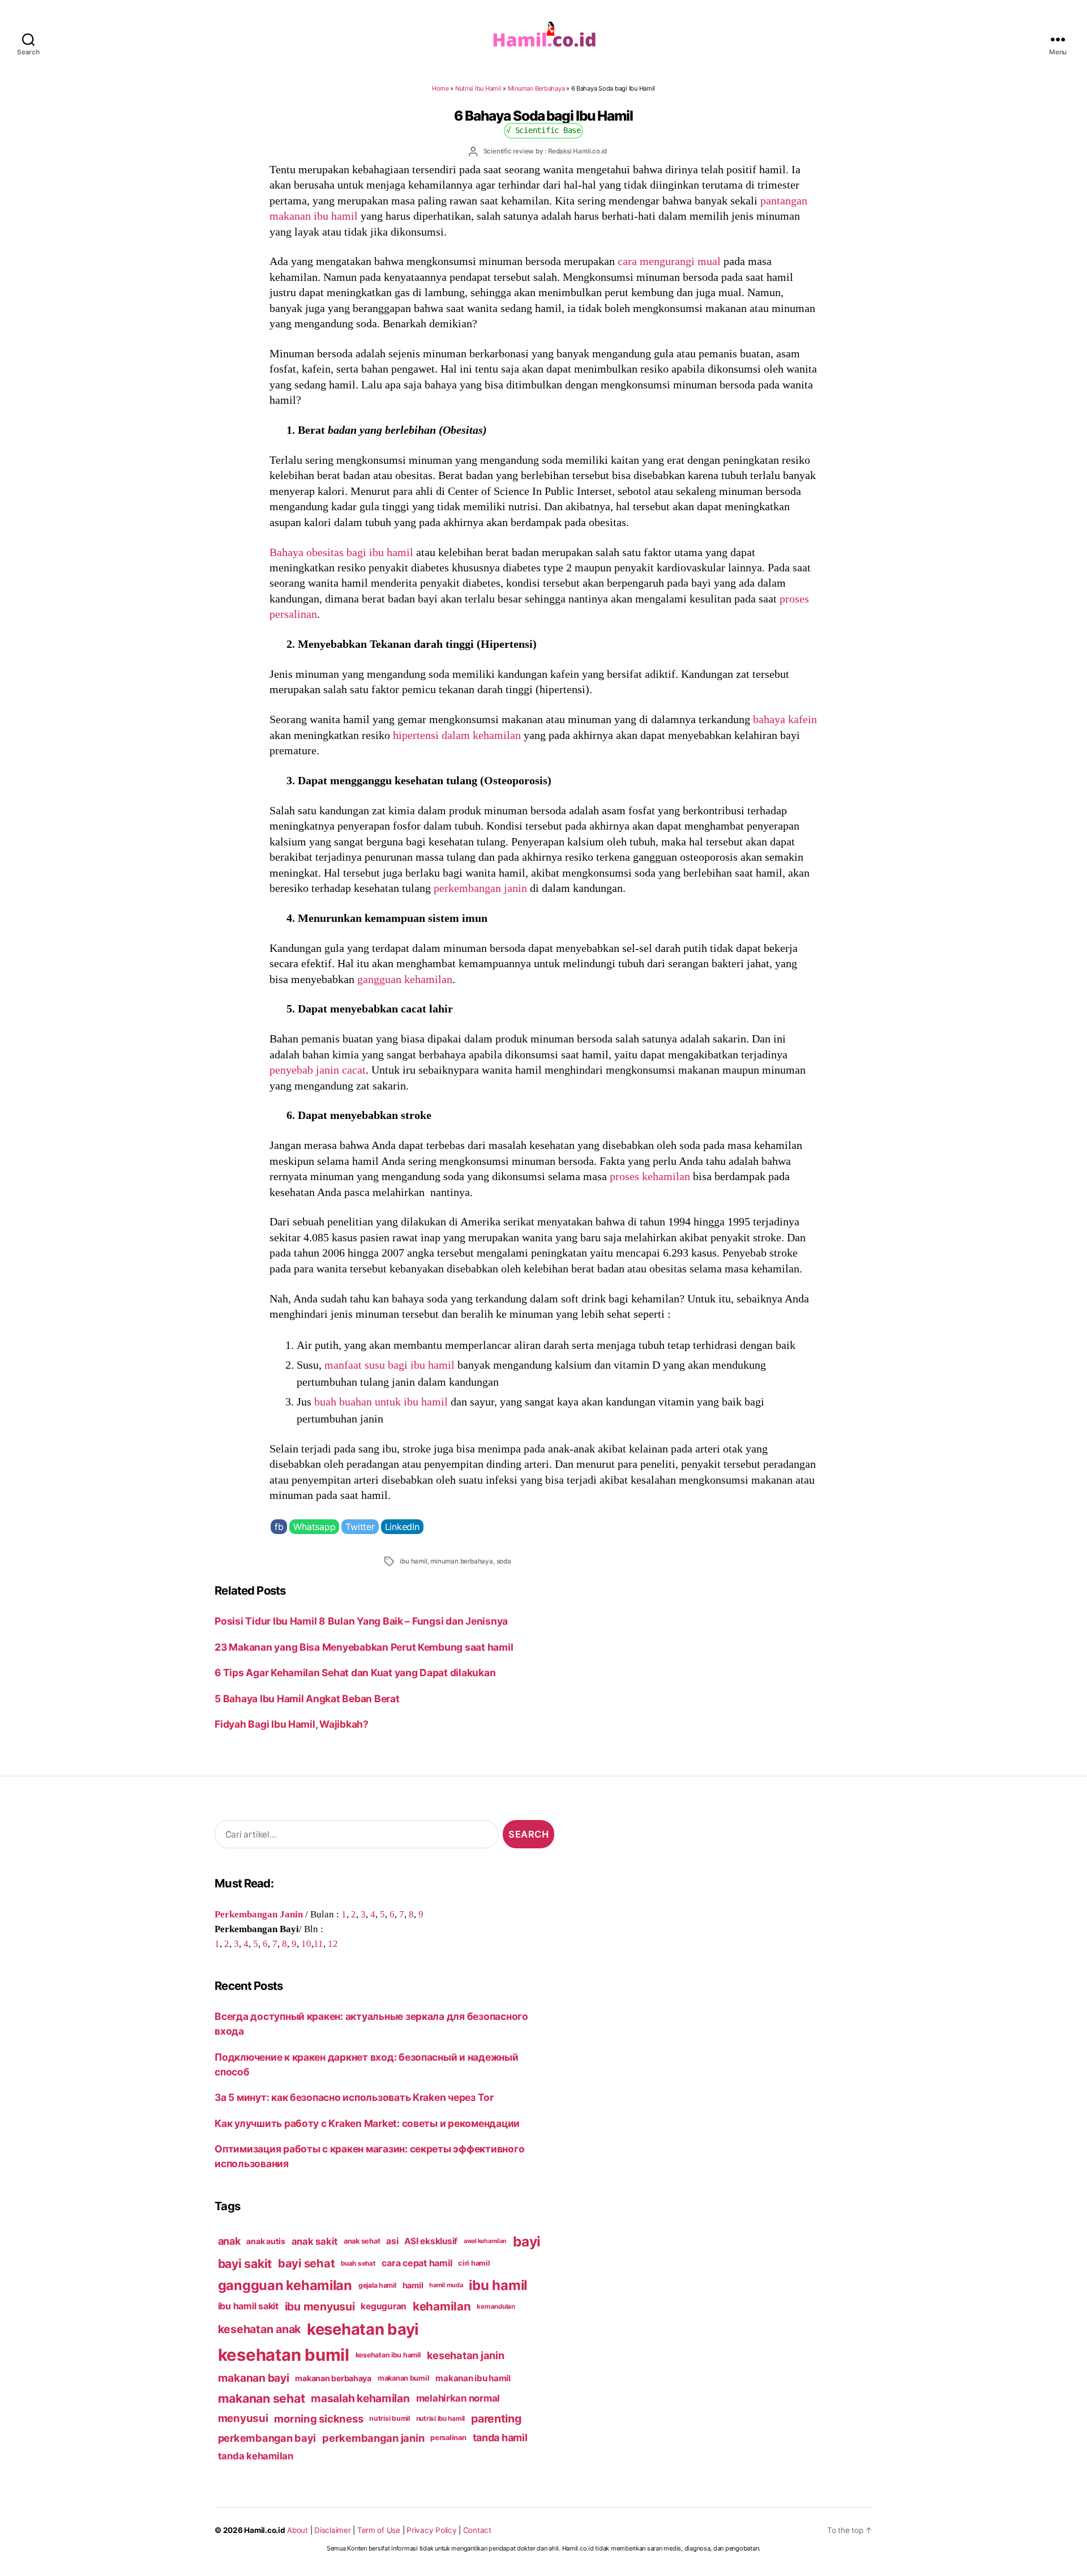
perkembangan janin (480, 888)
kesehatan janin (466, 2355)
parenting (496, 2419)
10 (306, 1943)
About (298, 2530)
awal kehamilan (485, 2241)
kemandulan (496, 2306)
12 (333, 1943)
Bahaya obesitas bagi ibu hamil (341, 552)
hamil (413, 2285)
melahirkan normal (458, 2398)
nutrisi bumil (390, 2418)
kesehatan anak (259, 2329)
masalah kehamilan (360, 2398)
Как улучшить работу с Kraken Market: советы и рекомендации (367, 2123)
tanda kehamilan (256, 2456)
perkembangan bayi (267, 2438)
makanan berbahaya (333, 2378)
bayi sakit (245, 2263)
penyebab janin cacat (318, 1070)
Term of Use (379, 2530)
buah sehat (358, 2263)
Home (440, 88)
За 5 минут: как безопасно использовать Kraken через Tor (354, 2097)
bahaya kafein (785, 719)
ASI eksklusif (431, 2241)
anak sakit (314, 2241)
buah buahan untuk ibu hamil (381, 1402)
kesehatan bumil (284, 2355)
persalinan (448, 2438)
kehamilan (442, 2306)
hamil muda (446, 2285)
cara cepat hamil (417, 2263)
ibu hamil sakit (248, 2306)
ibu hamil (413, 1561)
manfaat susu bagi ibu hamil (390, 1365)
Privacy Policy (431, 2530)
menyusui (243, 2418)
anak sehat (362, 2241)
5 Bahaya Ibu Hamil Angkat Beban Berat (307, 1699)
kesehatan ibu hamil (388, 2355)
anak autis (266, 2241)
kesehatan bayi (363, 2329)
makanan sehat (262, 2398)
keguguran (384, 2306)
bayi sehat (306, 2263)
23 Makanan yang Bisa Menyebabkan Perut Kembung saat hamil (364, 1647)
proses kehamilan (650, 1176)
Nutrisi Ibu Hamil (478, 88)
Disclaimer (332, 2530)
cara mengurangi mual (669, 261)
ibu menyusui (320, 2306)
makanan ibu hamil (473, 2378)
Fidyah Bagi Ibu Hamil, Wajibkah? (292, 1724)
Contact (477, 2530)
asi (392, 2241)
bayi (527, 2241)
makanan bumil (404, 2378)
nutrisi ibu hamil (441, 2419)
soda (504, 1561)
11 (318, 1943)
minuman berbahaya (462, 1561)
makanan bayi (254, 2378)
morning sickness (318, 2419)
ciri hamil (474, 2263)
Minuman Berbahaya (536, 88)
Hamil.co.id (264, 2530)
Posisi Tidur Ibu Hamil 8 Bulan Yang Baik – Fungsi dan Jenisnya (361, 1621)
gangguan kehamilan (405, 979)
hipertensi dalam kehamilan (457, 735)
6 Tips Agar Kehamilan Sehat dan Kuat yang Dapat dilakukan (355, 1673)
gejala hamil (377, 2285)
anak (229, 2241)
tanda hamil (500, 2438)
